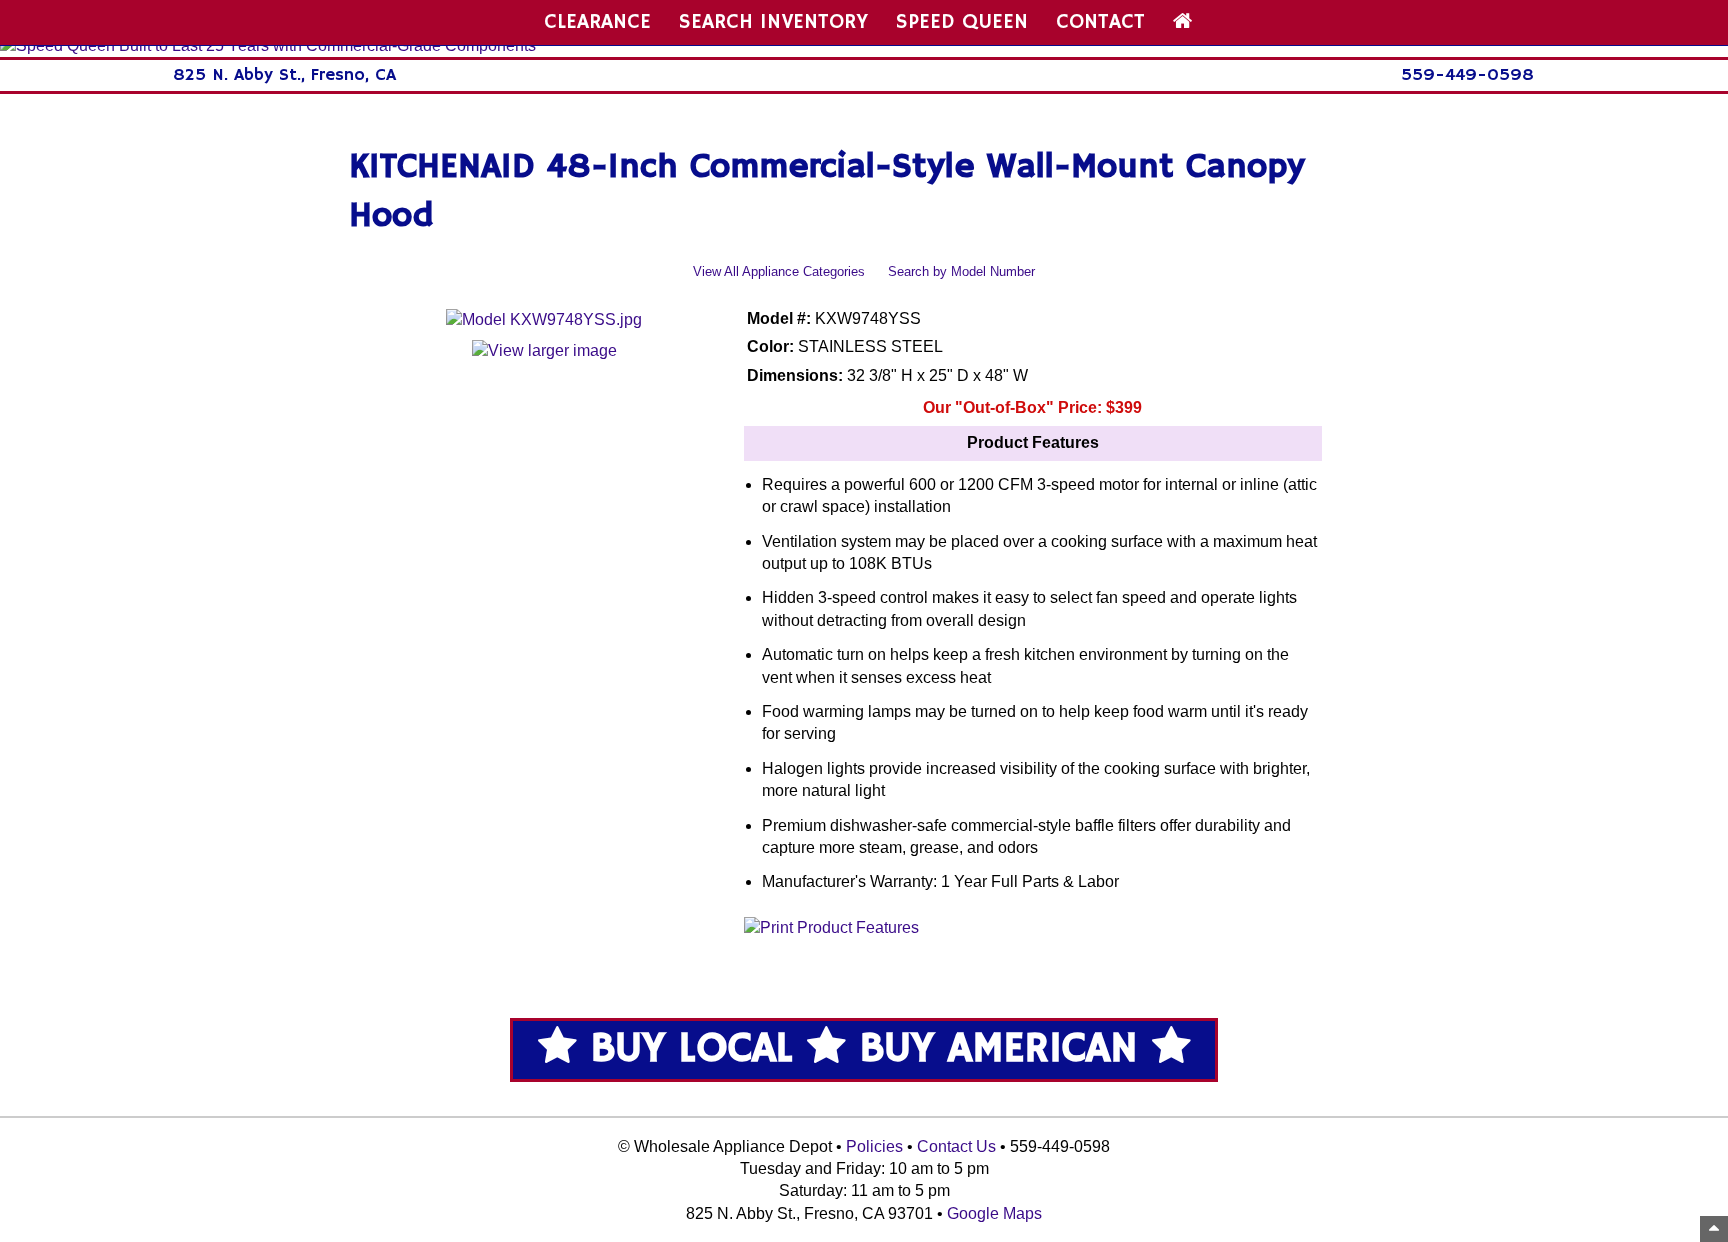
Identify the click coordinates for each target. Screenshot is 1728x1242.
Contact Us (956, 1146)
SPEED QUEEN (962, 22)
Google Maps (994, 1213)
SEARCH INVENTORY (773, 22)
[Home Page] (1182, 22)
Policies (874, 1146)
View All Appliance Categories (779, 271)
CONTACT (1100, 22)
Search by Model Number (961, 271)
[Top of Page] (1714, 1229)
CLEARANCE (597, 22)
